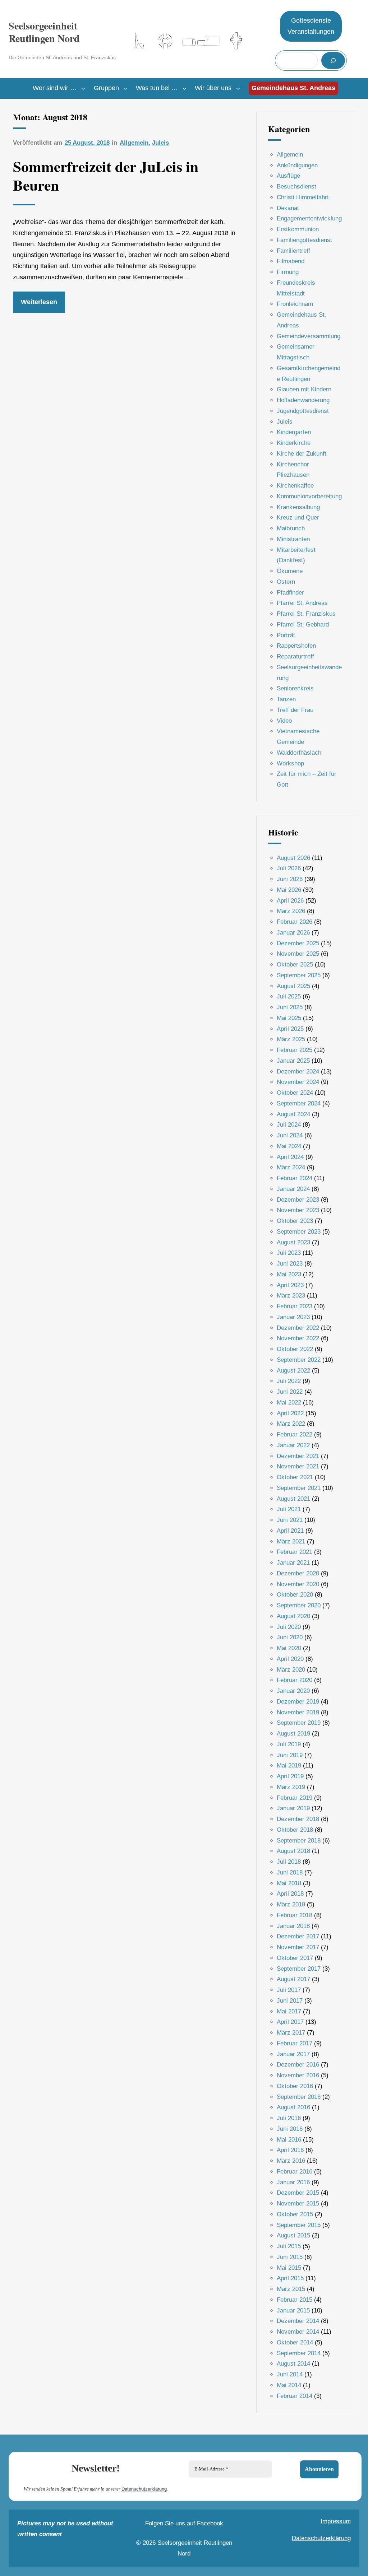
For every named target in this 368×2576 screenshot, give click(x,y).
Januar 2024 (293, 1189)
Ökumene (290, 571)
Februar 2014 (295, 2396)
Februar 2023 (295, 1306)
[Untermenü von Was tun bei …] (185, 88)
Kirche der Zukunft (302, 454)
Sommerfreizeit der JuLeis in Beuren (106, 176)
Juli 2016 (289, 2118)
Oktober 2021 (295, 1477)
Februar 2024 (295, 1178)
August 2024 (293, 1114)
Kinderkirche (294, 443)
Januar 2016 (293, 2182)
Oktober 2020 (295, 1595)
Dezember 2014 (298, 2321)
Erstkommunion (298, 229)
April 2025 (290, 1029)
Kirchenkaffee (295, 486)
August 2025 (293, 986)
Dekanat (288, 208)
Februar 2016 (295, 2172)
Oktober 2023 (295, 1221)
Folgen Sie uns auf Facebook (184, 2523)
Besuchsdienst (296, 187)
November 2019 (298, 1712)
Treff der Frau (295, 710)
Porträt (286, 635)
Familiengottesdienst (304, 240)
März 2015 (291, 2289)
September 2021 (299, 1488)
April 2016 (290, 2150)
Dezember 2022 (298, 1328)
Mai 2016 (289, 2140)
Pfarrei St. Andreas (302, 603)
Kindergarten (294, 432)
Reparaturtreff (295, 656)
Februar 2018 (295, 1915)
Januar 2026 (293, 933)
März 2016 (291, 2161)
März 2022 (291, 1424)
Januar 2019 (293, 1808)
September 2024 (299, 1103)
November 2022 (298, 1338)
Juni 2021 (290, 1520)
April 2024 (290, 1157)
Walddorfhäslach (299, 753)
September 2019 (299, 1723)
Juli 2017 (289, 1990)
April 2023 (290, 1285)
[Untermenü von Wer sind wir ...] (83, 88)
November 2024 (298, 1082)
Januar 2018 (293, 1926)
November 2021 (298, 1466)
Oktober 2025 (295, 965)
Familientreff (293, 251)
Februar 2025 (295, 1050)
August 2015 (293, 2235)
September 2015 (299, 2225)
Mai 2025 (289, 1018)
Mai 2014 (289, 2385)
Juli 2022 (289, 1381)
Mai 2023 (289, 1274)
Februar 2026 (295, 922)
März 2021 (291, 1541)
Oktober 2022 (295, 1349)
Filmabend (291, 261)
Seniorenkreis (295, 688)
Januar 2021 (293, 1563)
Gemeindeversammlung (309, 336)
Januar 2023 (293, 1317)
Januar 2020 (293, 1691)
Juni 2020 (290, 1637)
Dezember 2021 (298, 1456)
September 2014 (299, 2353)
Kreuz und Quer (298, 518)
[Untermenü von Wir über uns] (238, 88)
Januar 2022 (293, 1445)
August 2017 (293, 1979)
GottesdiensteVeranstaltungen (311, 26)
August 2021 (293, 1499)
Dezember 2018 (298, 1819)
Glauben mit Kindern (304, 389)
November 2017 (298, 1947)
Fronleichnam (295, 304)
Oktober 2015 (295, 2214)
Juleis (160, 143)
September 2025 (299, 975)
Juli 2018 (289, 1862)
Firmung (288, 272)
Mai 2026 (289, 890)
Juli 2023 (289, 1253)
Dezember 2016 (298, 2065)
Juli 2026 (289, 868)
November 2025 (298, 954)
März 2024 (291, 1167)
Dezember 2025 (298, 943)
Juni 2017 (290, 2001)
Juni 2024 (290, 1135)
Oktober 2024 (295, 1093)
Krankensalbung (298, 507)
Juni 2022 (290, 1392)
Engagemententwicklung (309, 218)
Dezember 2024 (298, 1072)
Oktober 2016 (295, 2086)
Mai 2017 (289, 2011)
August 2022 (293, 1371)
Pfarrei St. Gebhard (303, 625)
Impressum (336, 2521)
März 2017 (291, 2033)
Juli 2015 (289, 2246)
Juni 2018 (290, 1872)
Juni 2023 (290, 1264)
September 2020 (299, 1605)
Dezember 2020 (298, 1573)
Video (284, 721)
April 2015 (290, 2278)
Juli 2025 (289, 996)
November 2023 (298, 1210)
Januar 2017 (293, 2054)
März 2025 (291, 1039)
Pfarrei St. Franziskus (306, 614)
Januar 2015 (293, 2311)
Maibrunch (291, 528)
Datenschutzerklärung (144, 2489)
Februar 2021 (295, 1552)
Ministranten (293, 539)
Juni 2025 (290, 1007)
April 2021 (290, 1531)
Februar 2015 (295, 2300)
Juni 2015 (290, 2257)
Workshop (290, 763)
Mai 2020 (289, 1648)
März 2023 (291, 1296)
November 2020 (298, 1584)
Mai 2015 (289, 2268)
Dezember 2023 (298, 1200)
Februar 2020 (295, 1680)
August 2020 (293, 1616)
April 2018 (290, 1894)
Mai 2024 (289, 1146)
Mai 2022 (289, 1403)
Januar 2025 (293, 1061)
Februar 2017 (295, 2043)
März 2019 (291, 1787)
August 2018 (293, 1851)
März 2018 (291, 1904)
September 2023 (299, 1232)
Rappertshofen (296, 646)
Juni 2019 (290, 1755)
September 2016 (299, 2097)
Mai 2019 (289, 1766)
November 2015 (298, 2204)
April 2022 (290, 1413)
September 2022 (299, 1360)
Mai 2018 (289, 1883)
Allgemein (134, 143)
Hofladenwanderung (303, 400)
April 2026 (290, 901)
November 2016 (298, 2075)
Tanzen (286, 699)
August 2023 (293, 1242)
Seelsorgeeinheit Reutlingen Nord (44, 32)
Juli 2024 (289, 1125)
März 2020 (291, 1670)
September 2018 (299, 1841)
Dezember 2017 (298, 1936)
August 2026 (293, 858)
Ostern (286, 582)
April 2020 (290, 1659)
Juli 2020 (289, 1627)
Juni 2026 (290, 879)
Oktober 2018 (295, 1830)
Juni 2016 (290, 2129)
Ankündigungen (297, 165)
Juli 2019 (289, 1744)
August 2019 (293, 1734)
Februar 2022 (295, 1434)
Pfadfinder (290, 593)
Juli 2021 (289, 1509)
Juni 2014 (290, 2374)
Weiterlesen (39, 302)
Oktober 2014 (295, 2342)
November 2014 (298, 2332)
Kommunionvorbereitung (309, 496)
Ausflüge (288, 176)
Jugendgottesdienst (303, 411)
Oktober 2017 (295, 1958)
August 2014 (293, 2364)
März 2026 (291, 911)
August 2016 (293, 2107)
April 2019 (290, 1776)
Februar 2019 (295, 1798)
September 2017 (299, 1969)
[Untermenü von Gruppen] (125, 88)
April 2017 (290, 2022)
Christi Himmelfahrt (303, 197)
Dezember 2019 (298, 1702)
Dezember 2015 (298, 2193)
